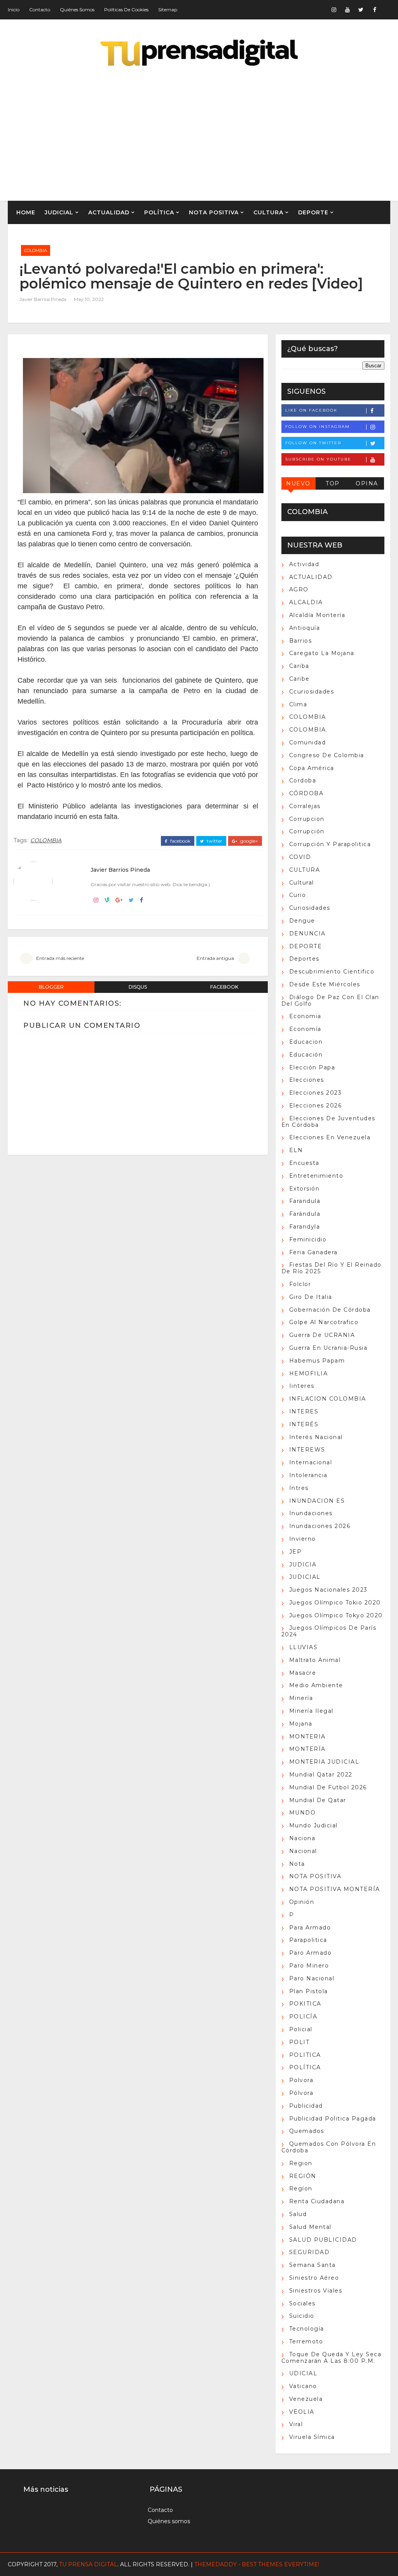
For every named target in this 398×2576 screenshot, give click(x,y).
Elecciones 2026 (316, 1105)
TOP (333, 483)
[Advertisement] (199, 135)
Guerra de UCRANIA (322, 1335)
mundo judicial (313, 1825)
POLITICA (305, 2055)
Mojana (301, 1724)
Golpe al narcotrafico (324, 1322)
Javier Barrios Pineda (43, 299)
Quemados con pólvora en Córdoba (329, 2147)
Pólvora (301, 2093)
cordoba (303, 780)
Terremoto (306, 2341)
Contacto (40, 10)
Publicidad (306, 2106)
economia (305, 1016)
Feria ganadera (313, 1252)
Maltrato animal (315, 1660)
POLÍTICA (159, 212)
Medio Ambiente (316, 1685)
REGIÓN (62, 236)
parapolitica (308, 1940)
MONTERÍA (307, 1749)
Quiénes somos (77, 10)
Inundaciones (311, 1513)
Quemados (307, 2131)
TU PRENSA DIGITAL (88, 2564)
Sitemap (168, 10)
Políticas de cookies (126, 10)
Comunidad (308, 742)
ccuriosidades (312, 692)
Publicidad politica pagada (333, 2119)
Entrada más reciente (60, 958)
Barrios (301, 641)
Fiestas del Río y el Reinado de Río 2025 (332, 1268)
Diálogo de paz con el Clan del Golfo (330, 1000)
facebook (180, 841)
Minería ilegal (311, 1711)
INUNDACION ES (317, 1501)
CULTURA (268, 212)
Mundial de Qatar (318, 1800)
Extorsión (305, 1189)
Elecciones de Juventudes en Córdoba (328, 1122)
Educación (306, 1055)
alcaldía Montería (317, 615)
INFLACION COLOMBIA (328, 1399)
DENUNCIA (307, 933)
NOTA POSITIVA (214, 212)
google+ (249, 841)
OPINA (367, 483)
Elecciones (307, 1080)
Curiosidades (310, 908)
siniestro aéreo (314, 2278)
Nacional (303, 1851)
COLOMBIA (36, 250)
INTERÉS (304, 1424)
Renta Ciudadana (317, 2201)
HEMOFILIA (309, 1373)
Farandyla (305, 1227)
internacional (311, 1462)
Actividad (304, 564)
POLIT (299, 2042)
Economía (305, 1029)
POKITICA (305, 2004)
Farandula (305, 1201)
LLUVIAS (304, 1647)
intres (299, 1488)
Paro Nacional (312, 1978)
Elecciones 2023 (316, 1093)
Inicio (14, 10)
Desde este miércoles (325, 984)
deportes (304, 959)
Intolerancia (308, 1475)
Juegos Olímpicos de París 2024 (329, 1631)
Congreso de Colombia (327, 755)
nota (297, 1864)
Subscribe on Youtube (318, 459)
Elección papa (312, 1067)
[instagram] (334, 10)
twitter (214, 841)
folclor (300, 1284)
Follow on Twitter (313, 443)
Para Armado (310, 1928)
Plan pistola (309, 1991)
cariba (299, 666)
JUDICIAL (59, 212)
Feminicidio (308, 1239)
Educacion (306, 1042)
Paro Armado (311, 1953)
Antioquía (305, 628)
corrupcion (307, 819)
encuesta (304, 1163)
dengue (302, 921)
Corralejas (305, 806)
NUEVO (298, 483)
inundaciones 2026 (320, 1526)
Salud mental (310, 2227)
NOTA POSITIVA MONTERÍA (335, 1889)
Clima (298, 704)
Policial (301, 2029)
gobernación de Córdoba (330, 1310)
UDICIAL (303, 2373)
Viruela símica (312, 2437)
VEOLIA (302, 2412)
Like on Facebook (311, 410)
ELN (296, 1150)
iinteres (302, 1386)
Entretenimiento (316, 1176)
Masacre (303, 1673)
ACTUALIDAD (109, 212)
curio (298, 895)
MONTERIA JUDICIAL (324, 1762)
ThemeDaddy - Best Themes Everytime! (257, 2564)
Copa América (312, 768)
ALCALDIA (306, 602)
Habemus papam (317, 1361)
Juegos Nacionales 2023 (328, 1590)
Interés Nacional (316, 1437)
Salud (298, 2214)
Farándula (305, 1214)
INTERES (304, 1411)
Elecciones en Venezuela (330, 1137)
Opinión (302, 1902)
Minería (301, 1698)
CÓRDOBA (306, 793)
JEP (296, 1552)
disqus (138, 987)
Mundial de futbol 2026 (328, 1787)
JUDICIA (303, 1564)
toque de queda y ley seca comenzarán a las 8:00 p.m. (332, 2358)
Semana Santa (312, 2265)
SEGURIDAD (310, 2252)
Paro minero (309, 1966)
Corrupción (307, 831)
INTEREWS (307, 1450)
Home (26, 212)
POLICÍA (303, 2016)
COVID (300, 857)
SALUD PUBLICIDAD (323, 2240)
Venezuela (306, 2399)
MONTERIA (307, 1736)
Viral (296, 2424)
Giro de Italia (311, 1297)
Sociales (302, 2303)
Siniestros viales (316, 2291)
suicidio (302, 2316)
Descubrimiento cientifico (332, 972)
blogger (51, 987)
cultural (302, 883)
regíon (301, 2188)
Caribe (299, 679)
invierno (303, 1539)
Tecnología (307, 2329)
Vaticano (303, 2386)
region (301, 2163)
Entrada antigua (215, 958)
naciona (302, 1838)
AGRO (25, 236)
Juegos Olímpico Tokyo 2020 (336, 1615)
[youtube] (347, 10)
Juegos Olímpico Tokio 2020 (335, 1603)
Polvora (301, 2080)
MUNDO (303, 1813)
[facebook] (375, 10)
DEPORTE (313, 212)
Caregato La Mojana (322, 653)
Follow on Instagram (318, 427)
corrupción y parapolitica (330, 844)
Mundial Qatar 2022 (321, 1775)
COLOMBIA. (309, 730)
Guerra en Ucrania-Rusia (328, 1348)
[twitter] (361, 10)
